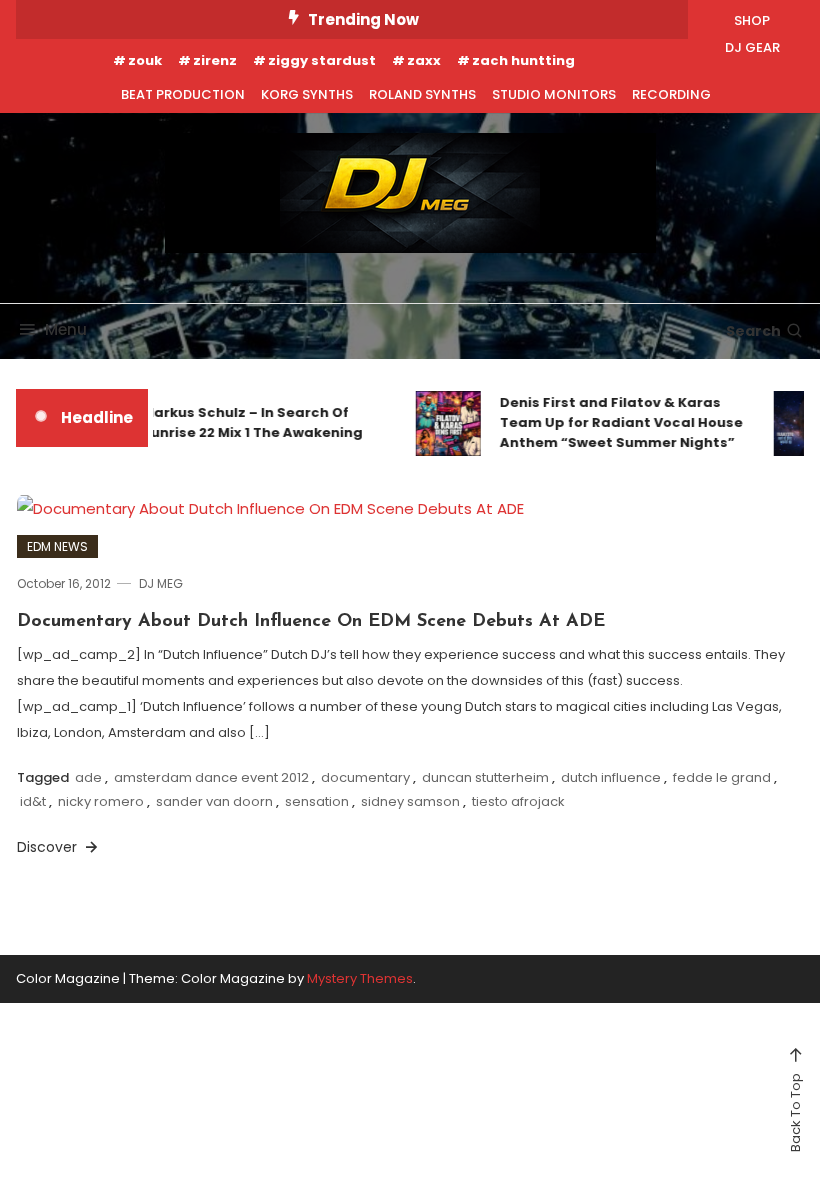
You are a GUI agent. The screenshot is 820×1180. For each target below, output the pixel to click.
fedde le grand (722, 777)
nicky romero (101, 801)
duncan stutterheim (485, 777)
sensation (317, 801)
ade (88, 777)
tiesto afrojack (518, 801)
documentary (365, 777)
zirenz (215, 60)
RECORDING (671, 94)
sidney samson (410, 801)
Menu (66, 329)
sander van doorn (214, 801)
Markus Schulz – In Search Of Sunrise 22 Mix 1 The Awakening (246, 422)
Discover (49, 847)
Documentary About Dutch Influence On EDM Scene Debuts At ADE (311, 622)
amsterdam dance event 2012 (211, 777)
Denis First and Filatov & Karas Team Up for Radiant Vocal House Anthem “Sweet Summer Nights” (615, 422)
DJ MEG (161, 583)
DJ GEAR (752, 47)
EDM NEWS (57, 546)
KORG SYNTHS (307, 94)
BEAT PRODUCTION (183, 94)
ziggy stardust (322, 60)
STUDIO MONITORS (554, 94)
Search (753, 331)
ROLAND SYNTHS (422, 94)
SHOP (752, 20)
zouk (145, 60)
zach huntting (523, 60)
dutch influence (611, 777)
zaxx (424, 60)
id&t (33, 801)
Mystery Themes (360, 978)
